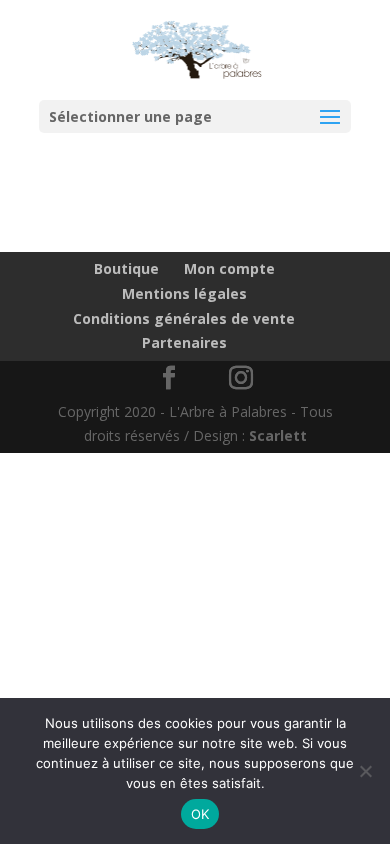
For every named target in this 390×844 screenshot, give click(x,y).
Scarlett (278, 435)
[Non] (365, 771)
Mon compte (229, 268)
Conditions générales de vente (184, 318)
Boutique (126, 268)
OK (200, 814)
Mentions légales (184, 293)
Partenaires (184, 342)
